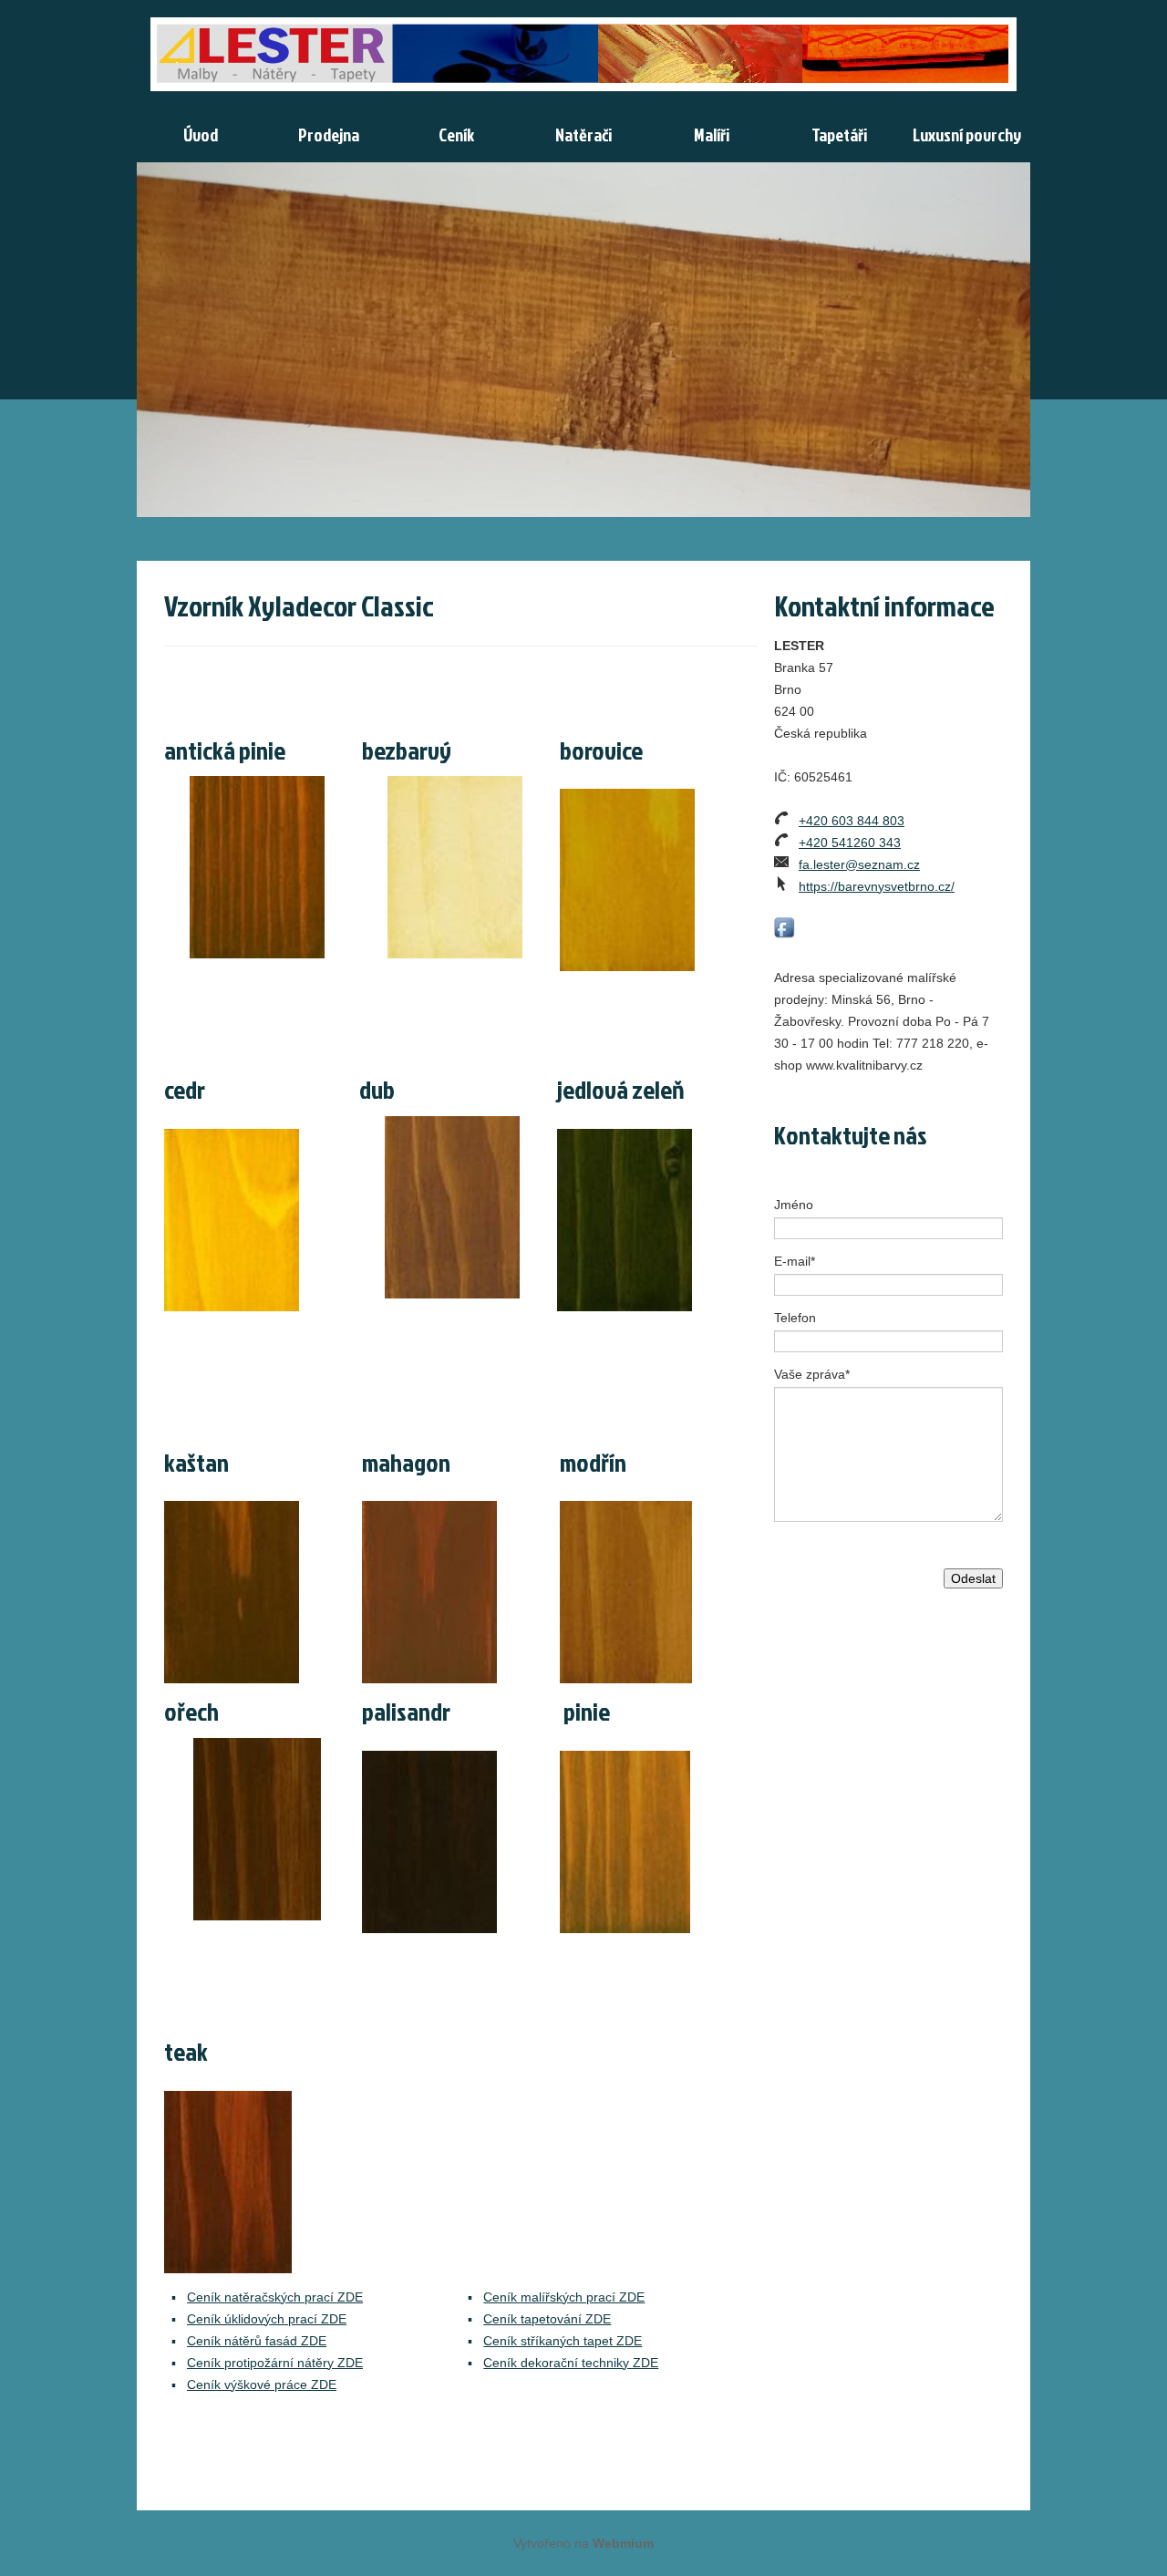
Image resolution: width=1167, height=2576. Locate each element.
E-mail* (795, 1261)
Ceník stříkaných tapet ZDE (563, 2341)
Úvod (201, 134)
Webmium (623, 2543)
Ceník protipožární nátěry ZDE (275, 2363)
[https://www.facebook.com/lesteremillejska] (785, 928)
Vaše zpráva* (812, 1374)
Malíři (712, 134)
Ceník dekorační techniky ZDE (571, 2363)
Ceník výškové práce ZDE (262, 2385)
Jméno (794, 1205)
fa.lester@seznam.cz (859, 864)
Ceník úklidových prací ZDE (267, 2319)
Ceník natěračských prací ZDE (275, 2297)
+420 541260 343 (850, 843)
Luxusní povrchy (967, 134)
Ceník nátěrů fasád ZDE (257, 2341)
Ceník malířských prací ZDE (564, 2297)
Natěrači (583, 134)
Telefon (795, 1318)
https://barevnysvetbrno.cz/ (877, 886)
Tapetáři (839, 134)
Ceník (456, 134)
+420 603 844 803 (852, 821)
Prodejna (329, 134)
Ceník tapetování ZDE (547, 2319)
